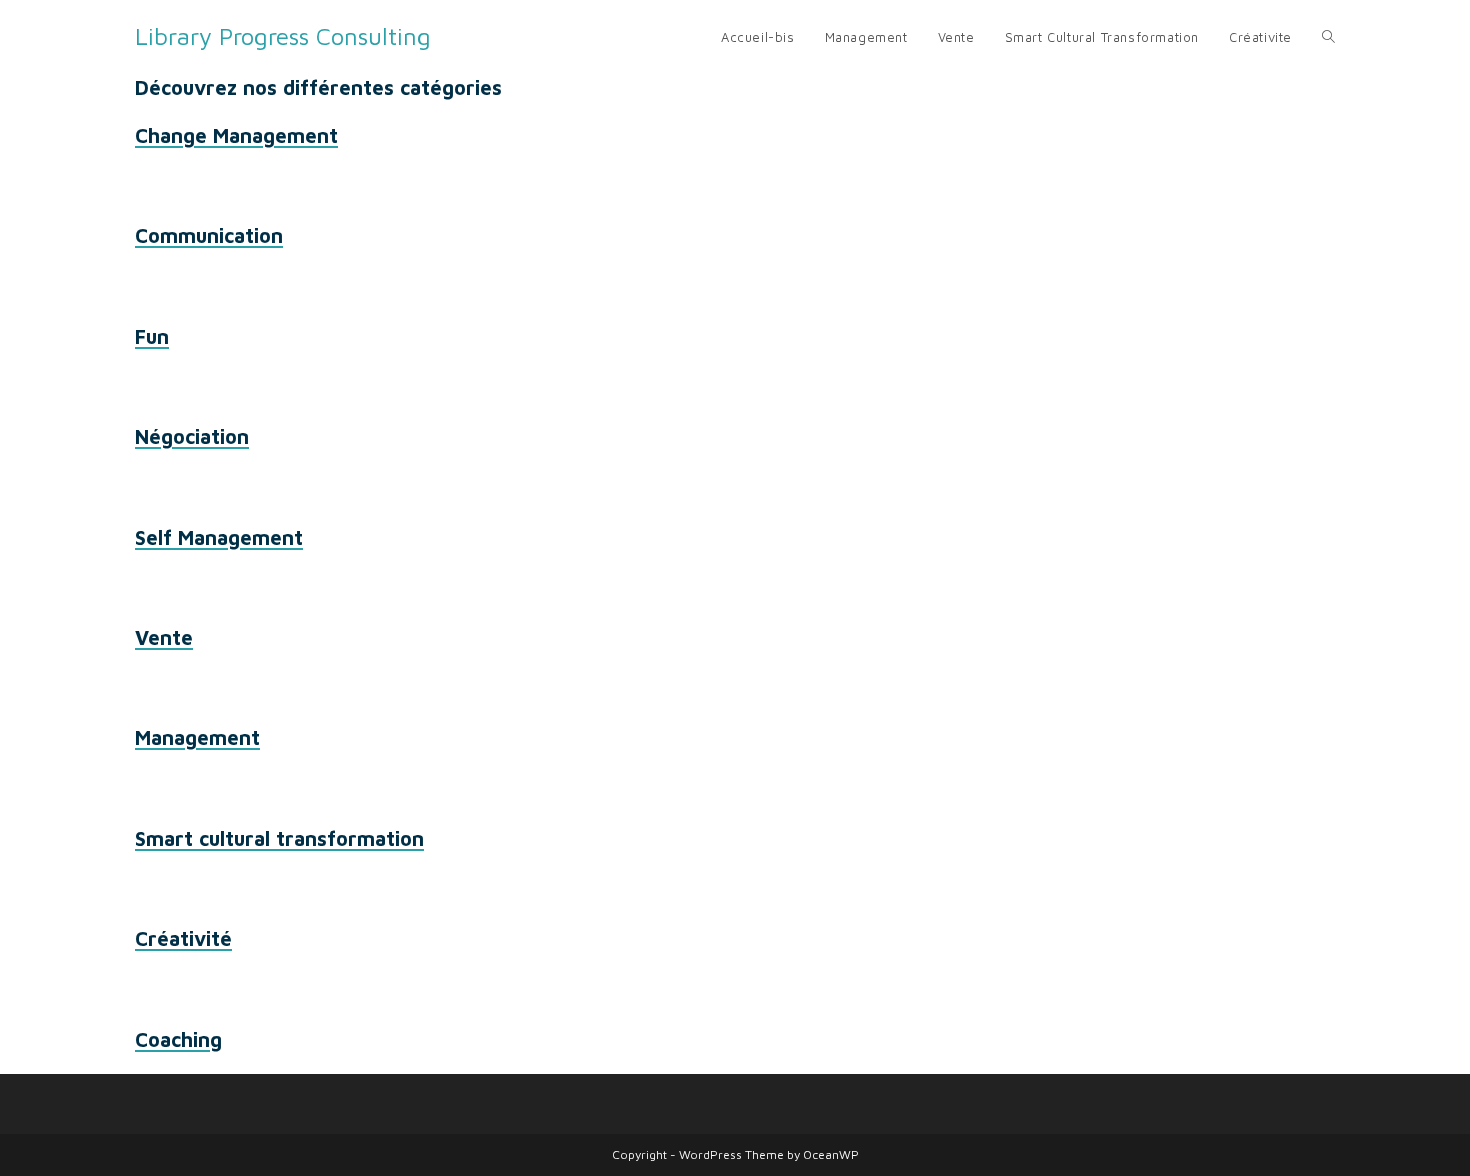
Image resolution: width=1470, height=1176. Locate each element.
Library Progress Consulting (283, 36)
